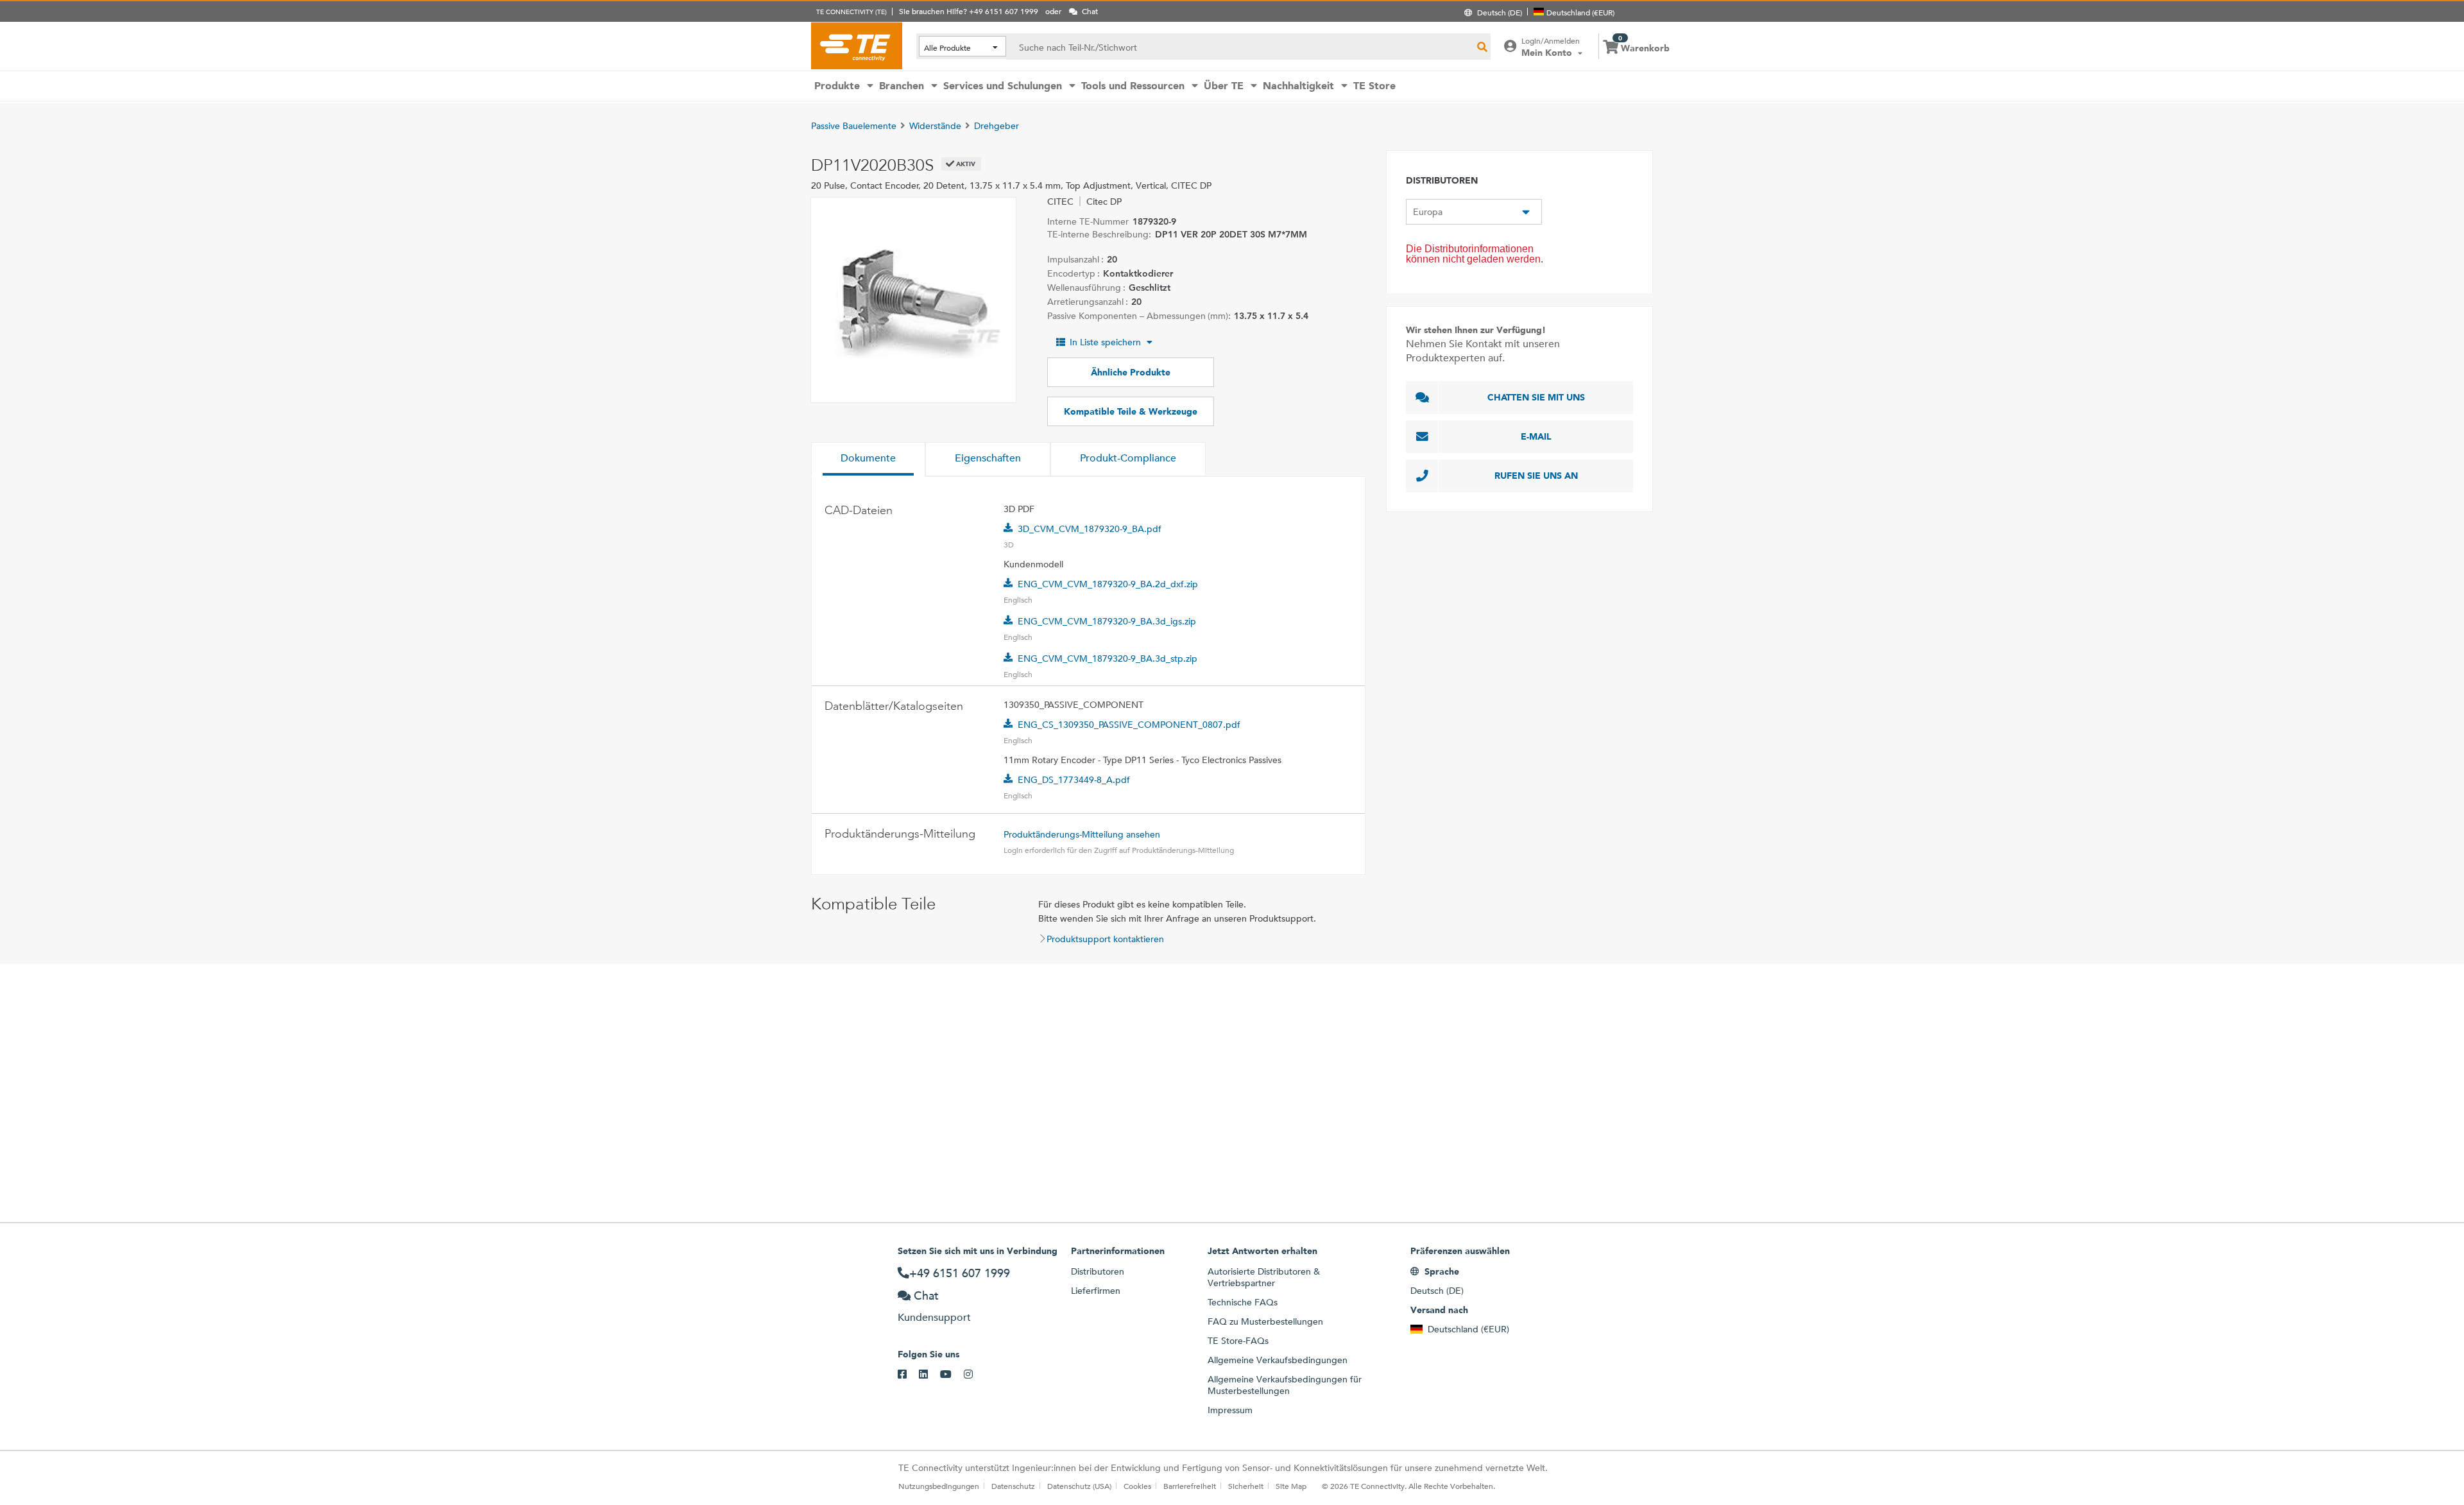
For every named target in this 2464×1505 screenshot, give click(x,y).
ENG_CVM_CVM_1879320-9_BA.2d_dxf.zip (1108, 584)
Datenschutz (1013, 1486)
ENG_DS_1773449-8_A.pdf (1074, 780)
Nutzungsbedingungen (939, 1486)
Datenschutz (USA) (1079, 1486)
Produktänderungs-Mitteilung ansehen (1082, 834)
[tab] (868, 460)
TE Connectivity (857, 46)
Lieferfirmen (1096, 1291)
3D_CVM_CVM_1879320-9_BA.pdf (1090, 529)
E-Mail (1536, 436)
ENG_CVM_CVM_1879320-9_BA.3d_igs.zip (1107, 621)
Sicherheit (1246, 1486)
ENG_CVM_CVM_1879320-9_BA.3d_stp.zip (1108, 658)
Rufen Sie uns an (1536, 476)
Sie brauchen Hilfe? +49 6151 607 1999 (969, 11)
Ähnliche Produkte (1131, 372)
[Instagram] (974, 1375)
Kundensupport (934, 1317)
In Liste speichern (1105, 342)
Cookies (1137, 1486)
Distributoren (1098, 1271)
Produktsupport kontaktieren (1105, 939)
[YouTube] (952, 1375)
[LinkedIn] (929, 1375)
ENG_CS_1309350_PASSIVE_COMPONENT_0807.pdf (1129, 725)
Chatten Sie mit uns (1536, 397)
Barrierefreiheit (1190, 1486)
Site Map (1291, 1486)
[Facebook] (908, 1375)
